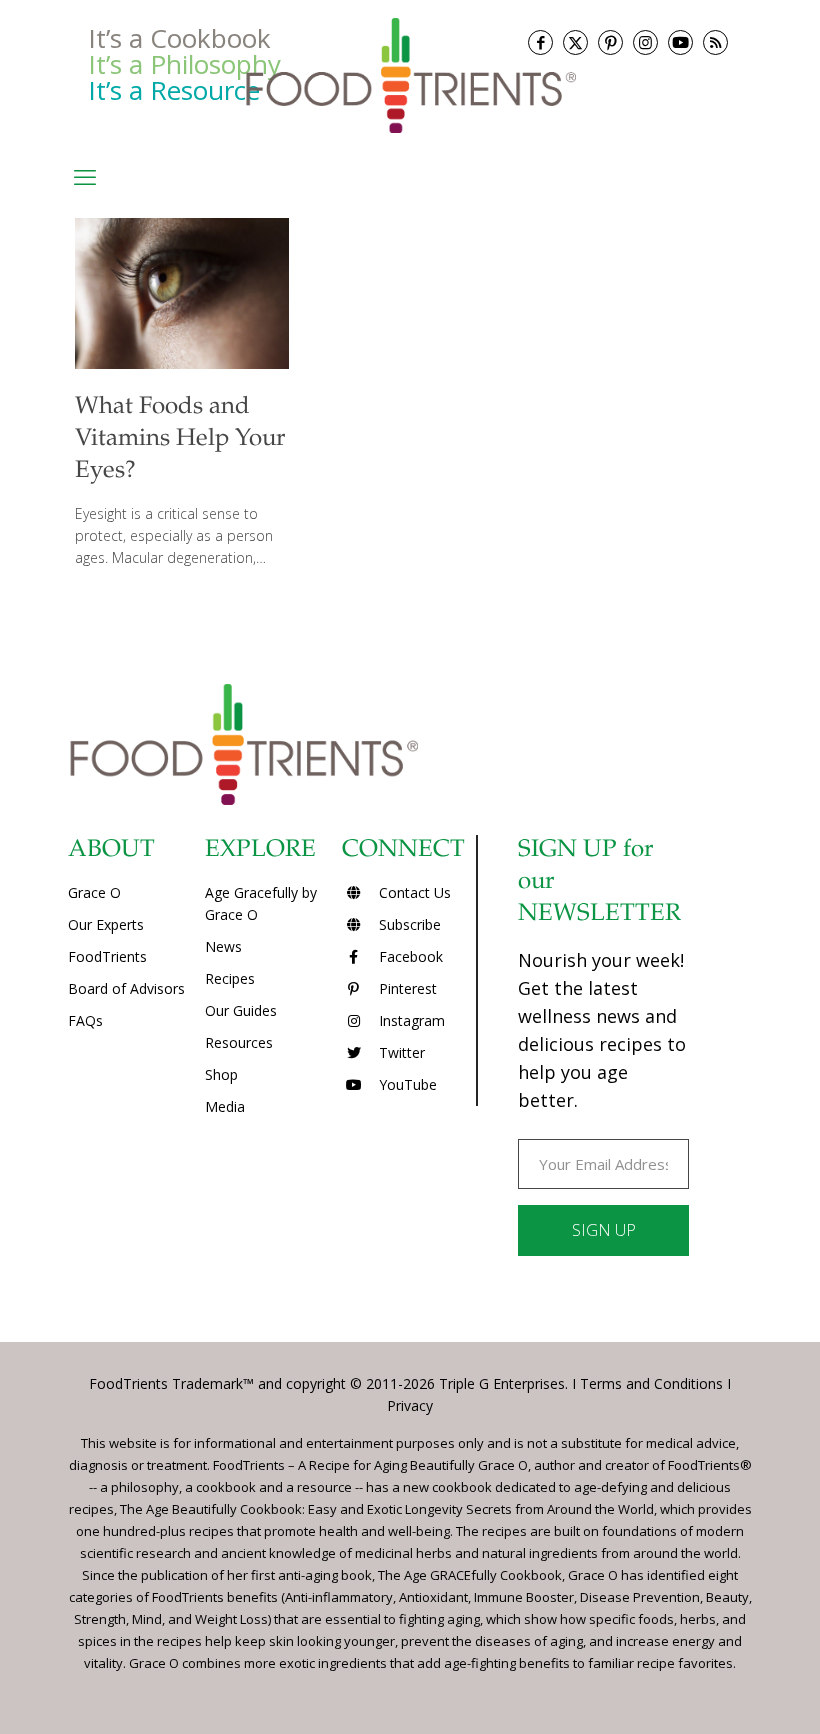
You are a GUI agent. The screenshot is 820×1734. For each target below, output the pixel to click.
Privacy (410, 1405)
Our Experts (106, 924)
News (223, 946)
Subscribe (408, 924)
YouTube (406, 1084)
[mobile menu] (85, 176)
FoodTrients (107, 956)
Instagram (410, 1020)
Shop (221, 1074)
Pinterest (406, 988)
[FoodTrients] (410, 74)
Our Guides (241, 1010)
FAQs (85, 1020)
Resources (239, 1042)
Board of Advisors (126, 988)
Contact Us (413, 892)
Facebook (409, 956)
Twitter (400, 1052)
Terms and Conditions (651, 1383)
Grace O (94, 892)
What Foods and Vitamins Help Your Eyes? (180, 440)
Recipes (230, 978)
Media (225, 1106)
